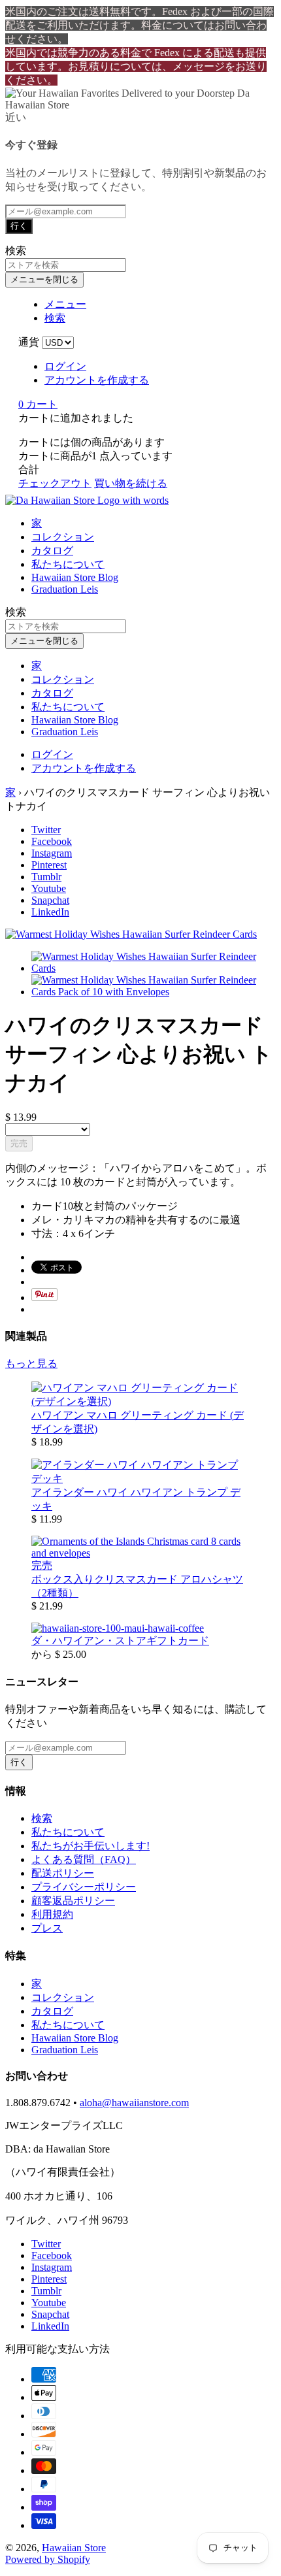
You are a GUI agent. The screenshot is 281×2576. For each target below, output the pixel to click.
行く (19, 226)
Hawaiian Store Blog (75, 577)
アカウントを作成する (97, 380)
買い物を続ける (131, 483)
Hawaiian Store (74, 2548)
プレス (47, 1928)
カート (38, 404)
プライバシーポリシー (84, 1887)
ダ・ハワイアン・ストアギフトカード (120, 1641)
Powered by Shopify (48, 2559)
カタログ (52, 551)
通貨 (29, 342)
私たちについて (68, 564)
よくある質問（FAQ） (84, 1859)
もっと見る (31, 1363)
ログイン (65, 366)
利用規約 (52, 1914)
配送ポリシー (63, 1873)
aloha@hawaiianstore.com (134, 2103)
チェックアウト (55, 483)
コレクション (63, 537)
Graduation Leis (65, 589)
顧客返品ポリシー (73, 1901)
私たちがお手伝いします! (91, 1846)
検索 (42, 1818)
